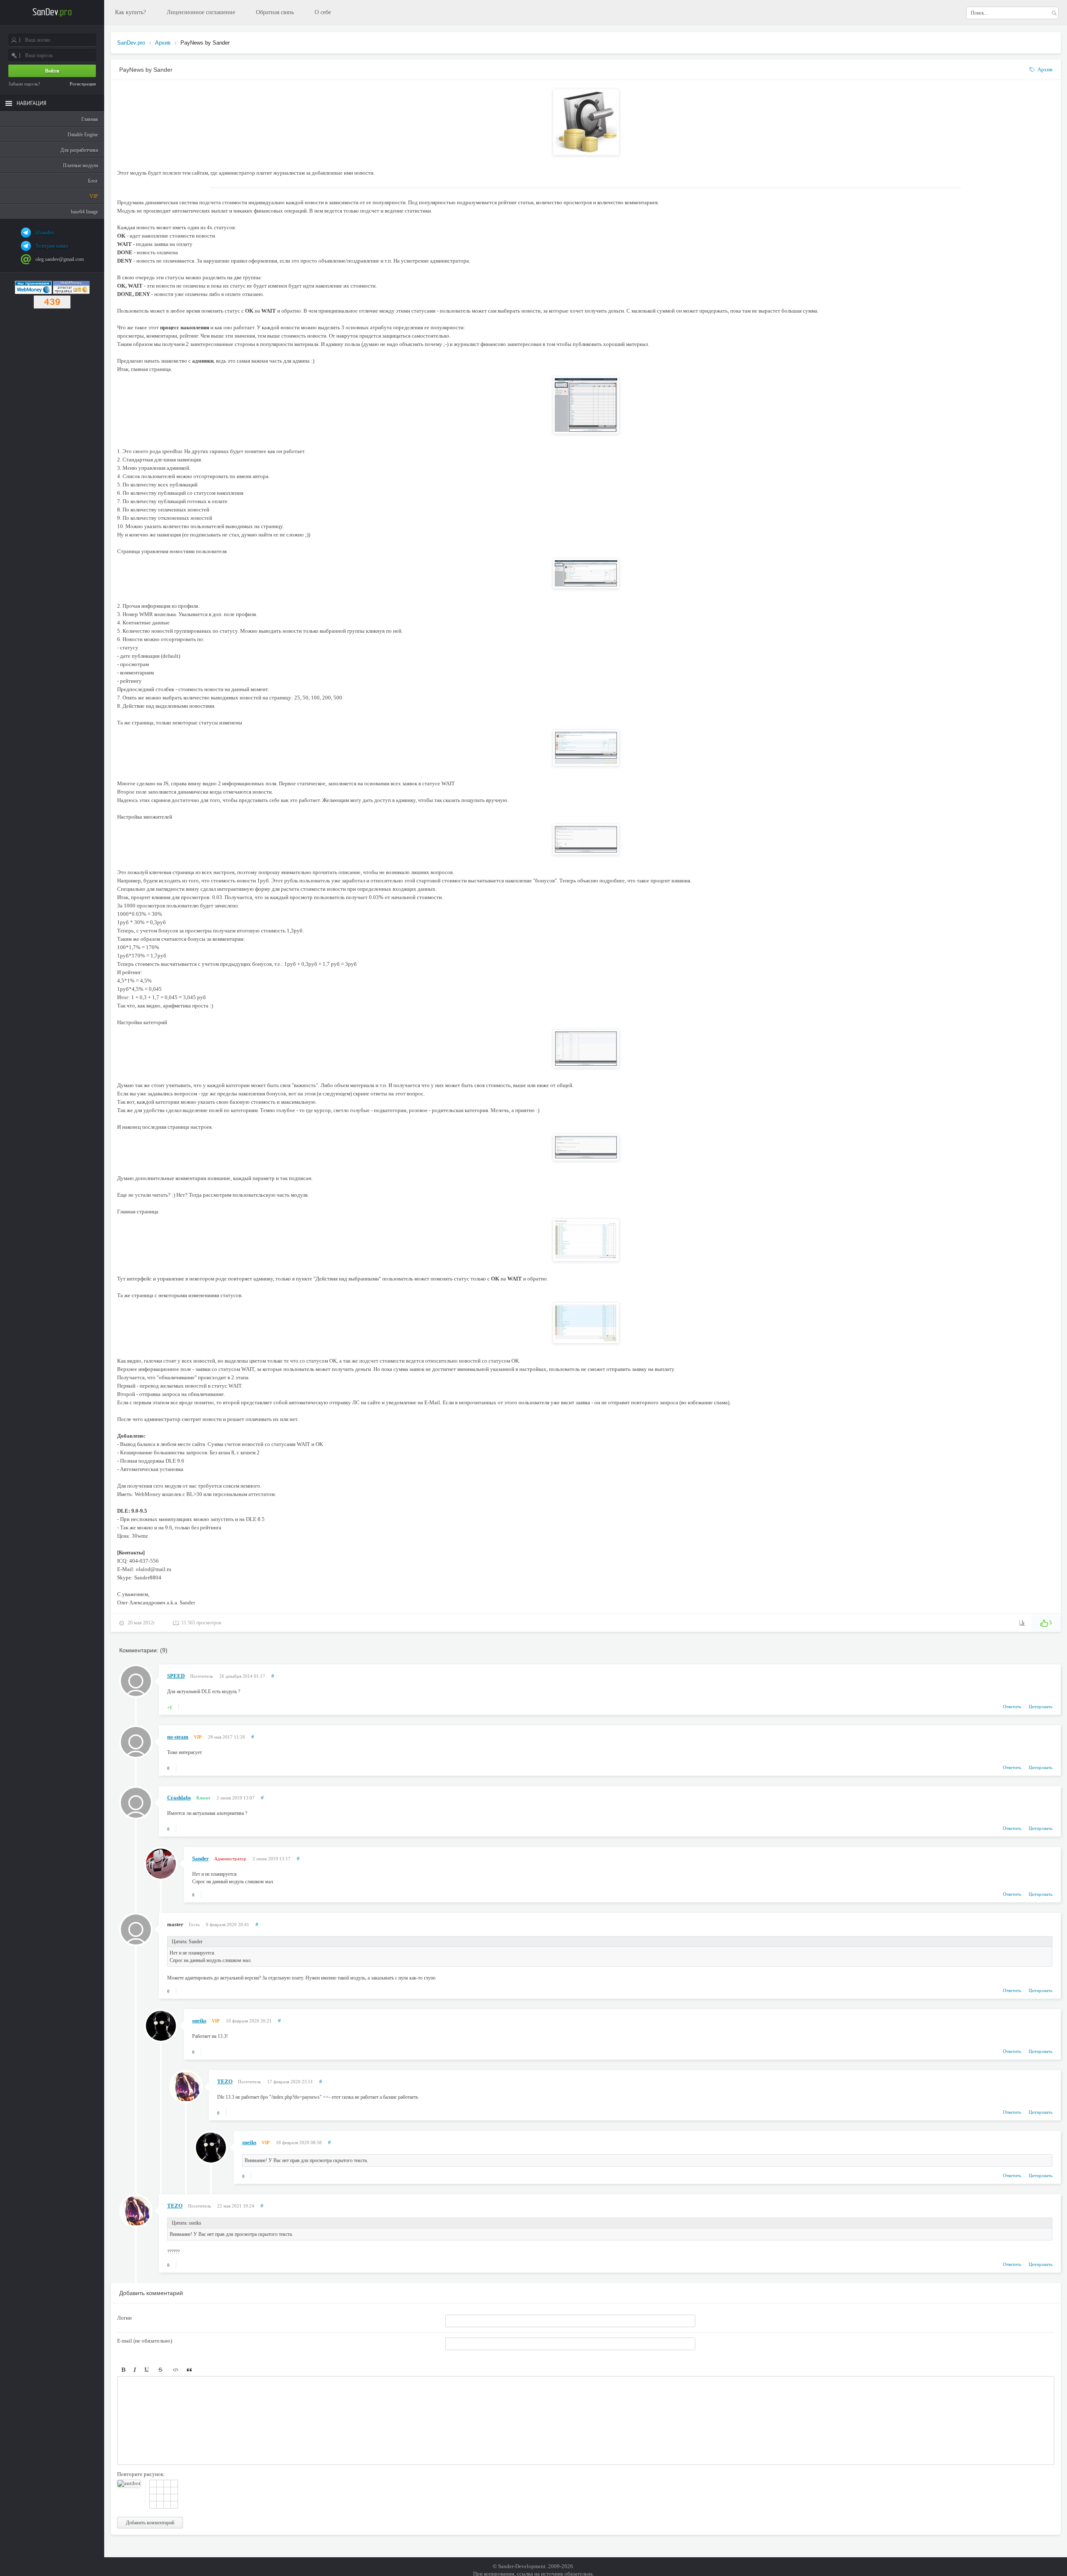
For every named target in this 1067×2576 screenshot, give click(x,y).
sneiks (199, 2021)
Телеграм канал (52, 246)
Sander (200, 1858)
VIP (94, 196)
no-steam (178, 1737)
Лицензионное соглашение (201, 12)
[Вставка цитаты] (189, 2370)
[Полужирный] (123, 2370)
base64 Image (84, 212)
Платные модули (80, 165)
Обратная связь (275, 12)
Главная (90, 119)
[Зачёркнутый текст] (160, 2370)
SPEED (176, 1676)
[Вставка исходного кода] (176, 2370)
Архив (1045, 69)
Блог (93, 181)
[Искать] (1054, 13)
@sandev (45, 233)
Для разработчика (79, 150)
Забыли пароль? (24, 84)
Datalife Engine (83, 135)
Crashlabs (179, 1798)
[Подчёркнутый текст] (147, 2370)
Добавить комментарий (150, 2523)
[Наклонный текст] (135, 2370)
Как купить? (130, 12)
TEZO (225, 2081)
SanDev (52, 13)
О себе (323, 12)
